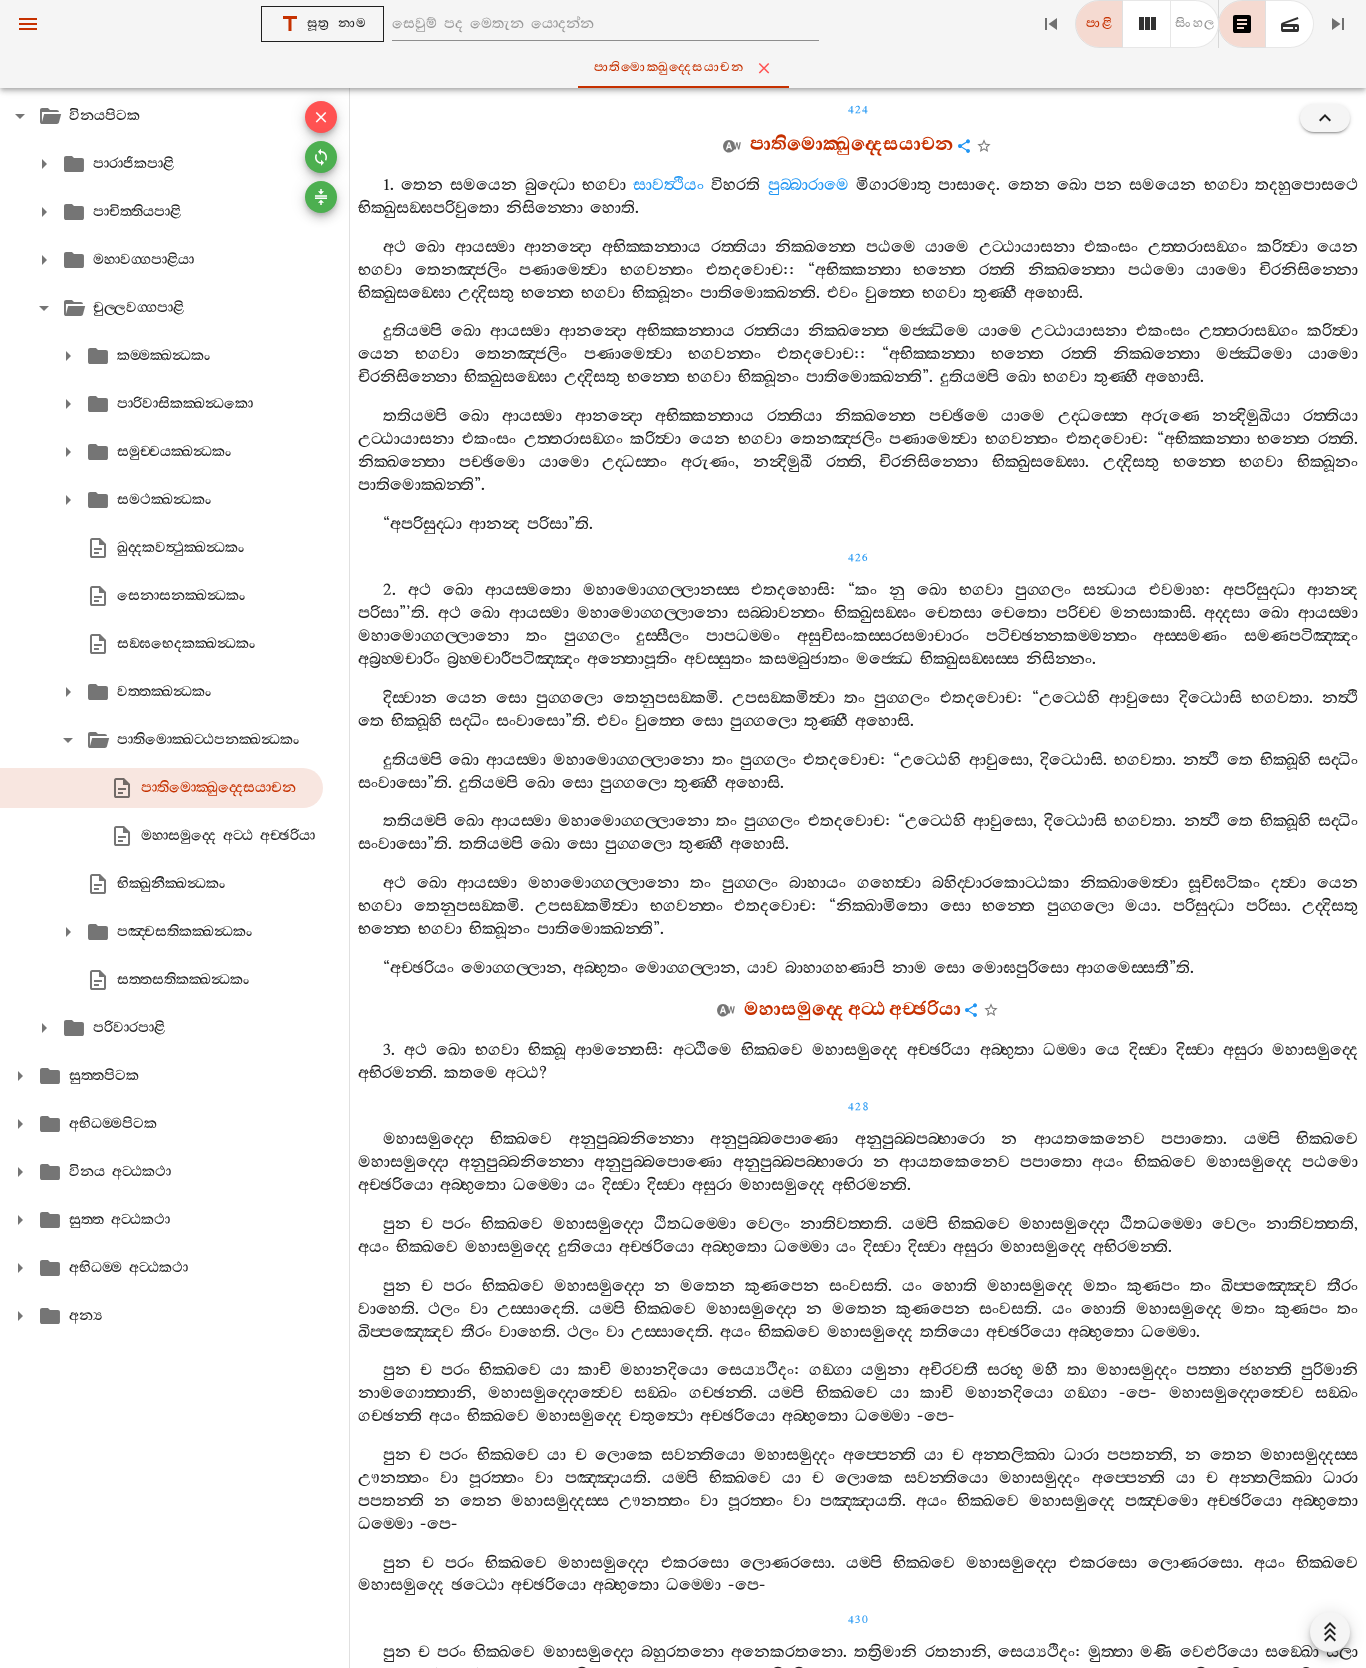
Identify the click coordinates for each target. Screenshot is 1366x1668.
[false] (1242, 24)
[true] (1290, 24)
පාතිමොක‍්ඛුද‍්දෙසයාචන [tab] (669, 67)
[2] (1147, 24)
